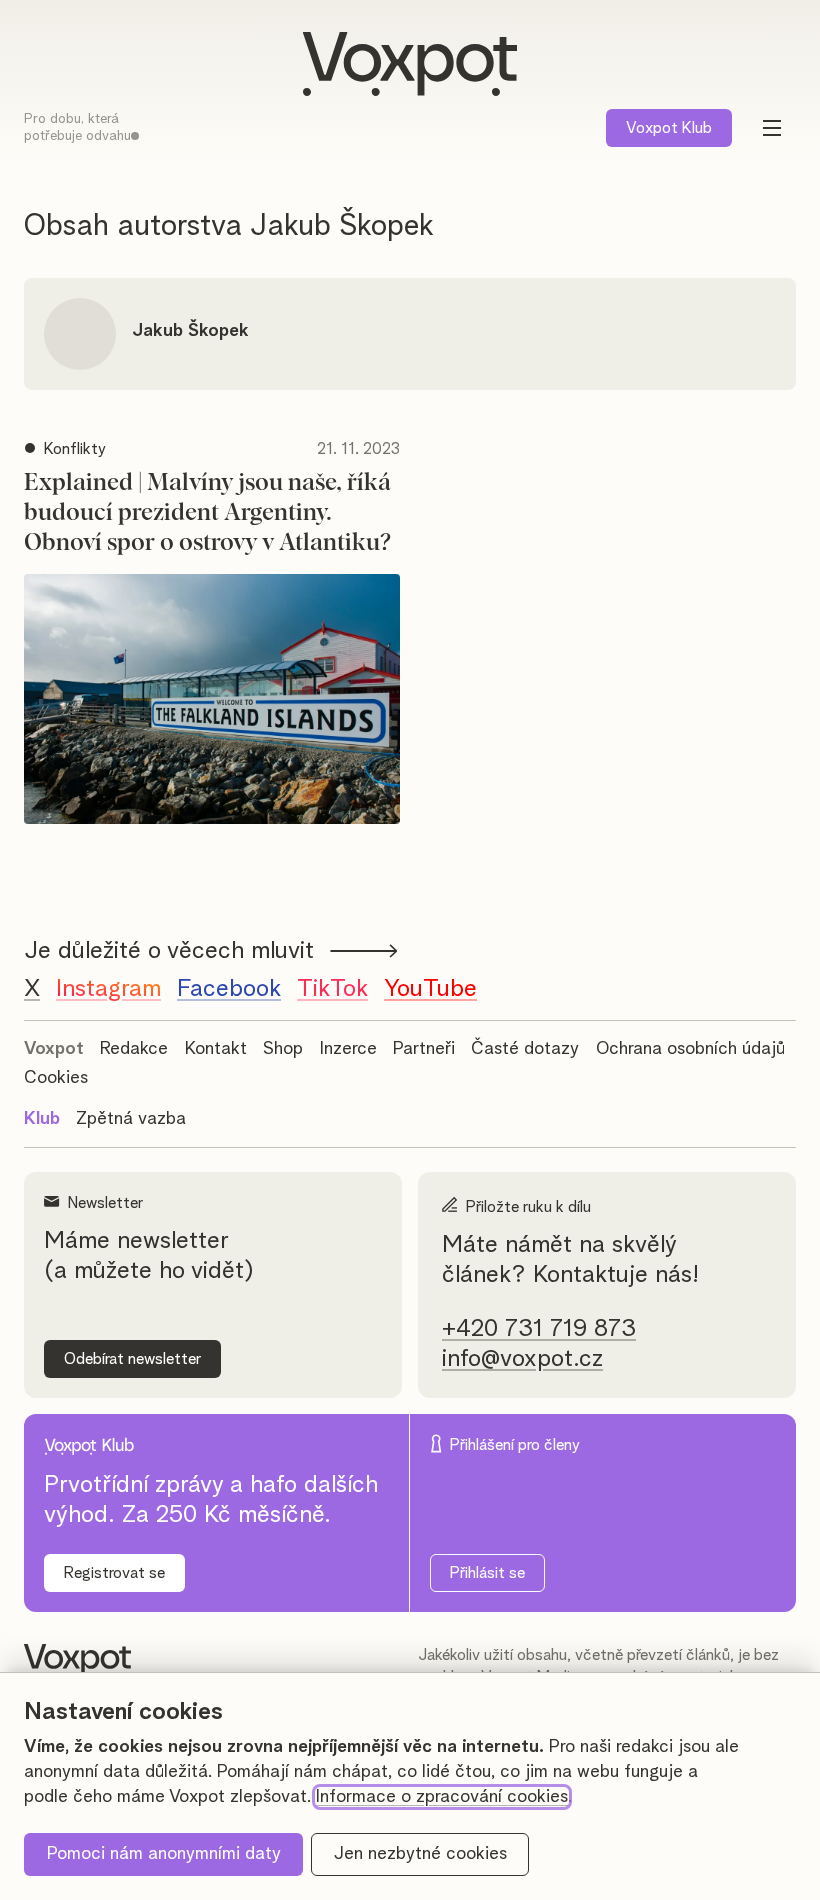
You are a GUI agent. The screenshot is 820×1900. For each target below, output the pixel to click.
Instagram (108, 989)
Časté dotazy (525, 1049)
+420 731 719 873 (539, 1329)
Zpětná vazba (131, 1119)
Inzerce (348, 1049)
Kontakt (216, 1049)
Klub (669, 128)
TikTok (332, 989)
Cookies (56, 1078)
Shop (283, 1049)
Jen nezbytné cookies (420, 1854)
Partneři (424, 1049)
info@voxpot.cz (522, 1359)
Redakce (134, 1049)
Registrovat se (114, 1573)
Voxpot (54, 1049)
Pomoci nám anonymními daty (164, 1854)
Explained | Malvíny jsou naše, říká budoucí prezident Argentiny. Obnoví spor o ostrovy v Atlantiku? (207, 513)
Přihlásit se (487, 1573)
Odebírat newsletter (132, 1359)
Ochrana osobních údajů (690, 1049)
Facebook (229, 989)
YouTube (430, 989)
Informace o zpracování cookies (442, 1797)
